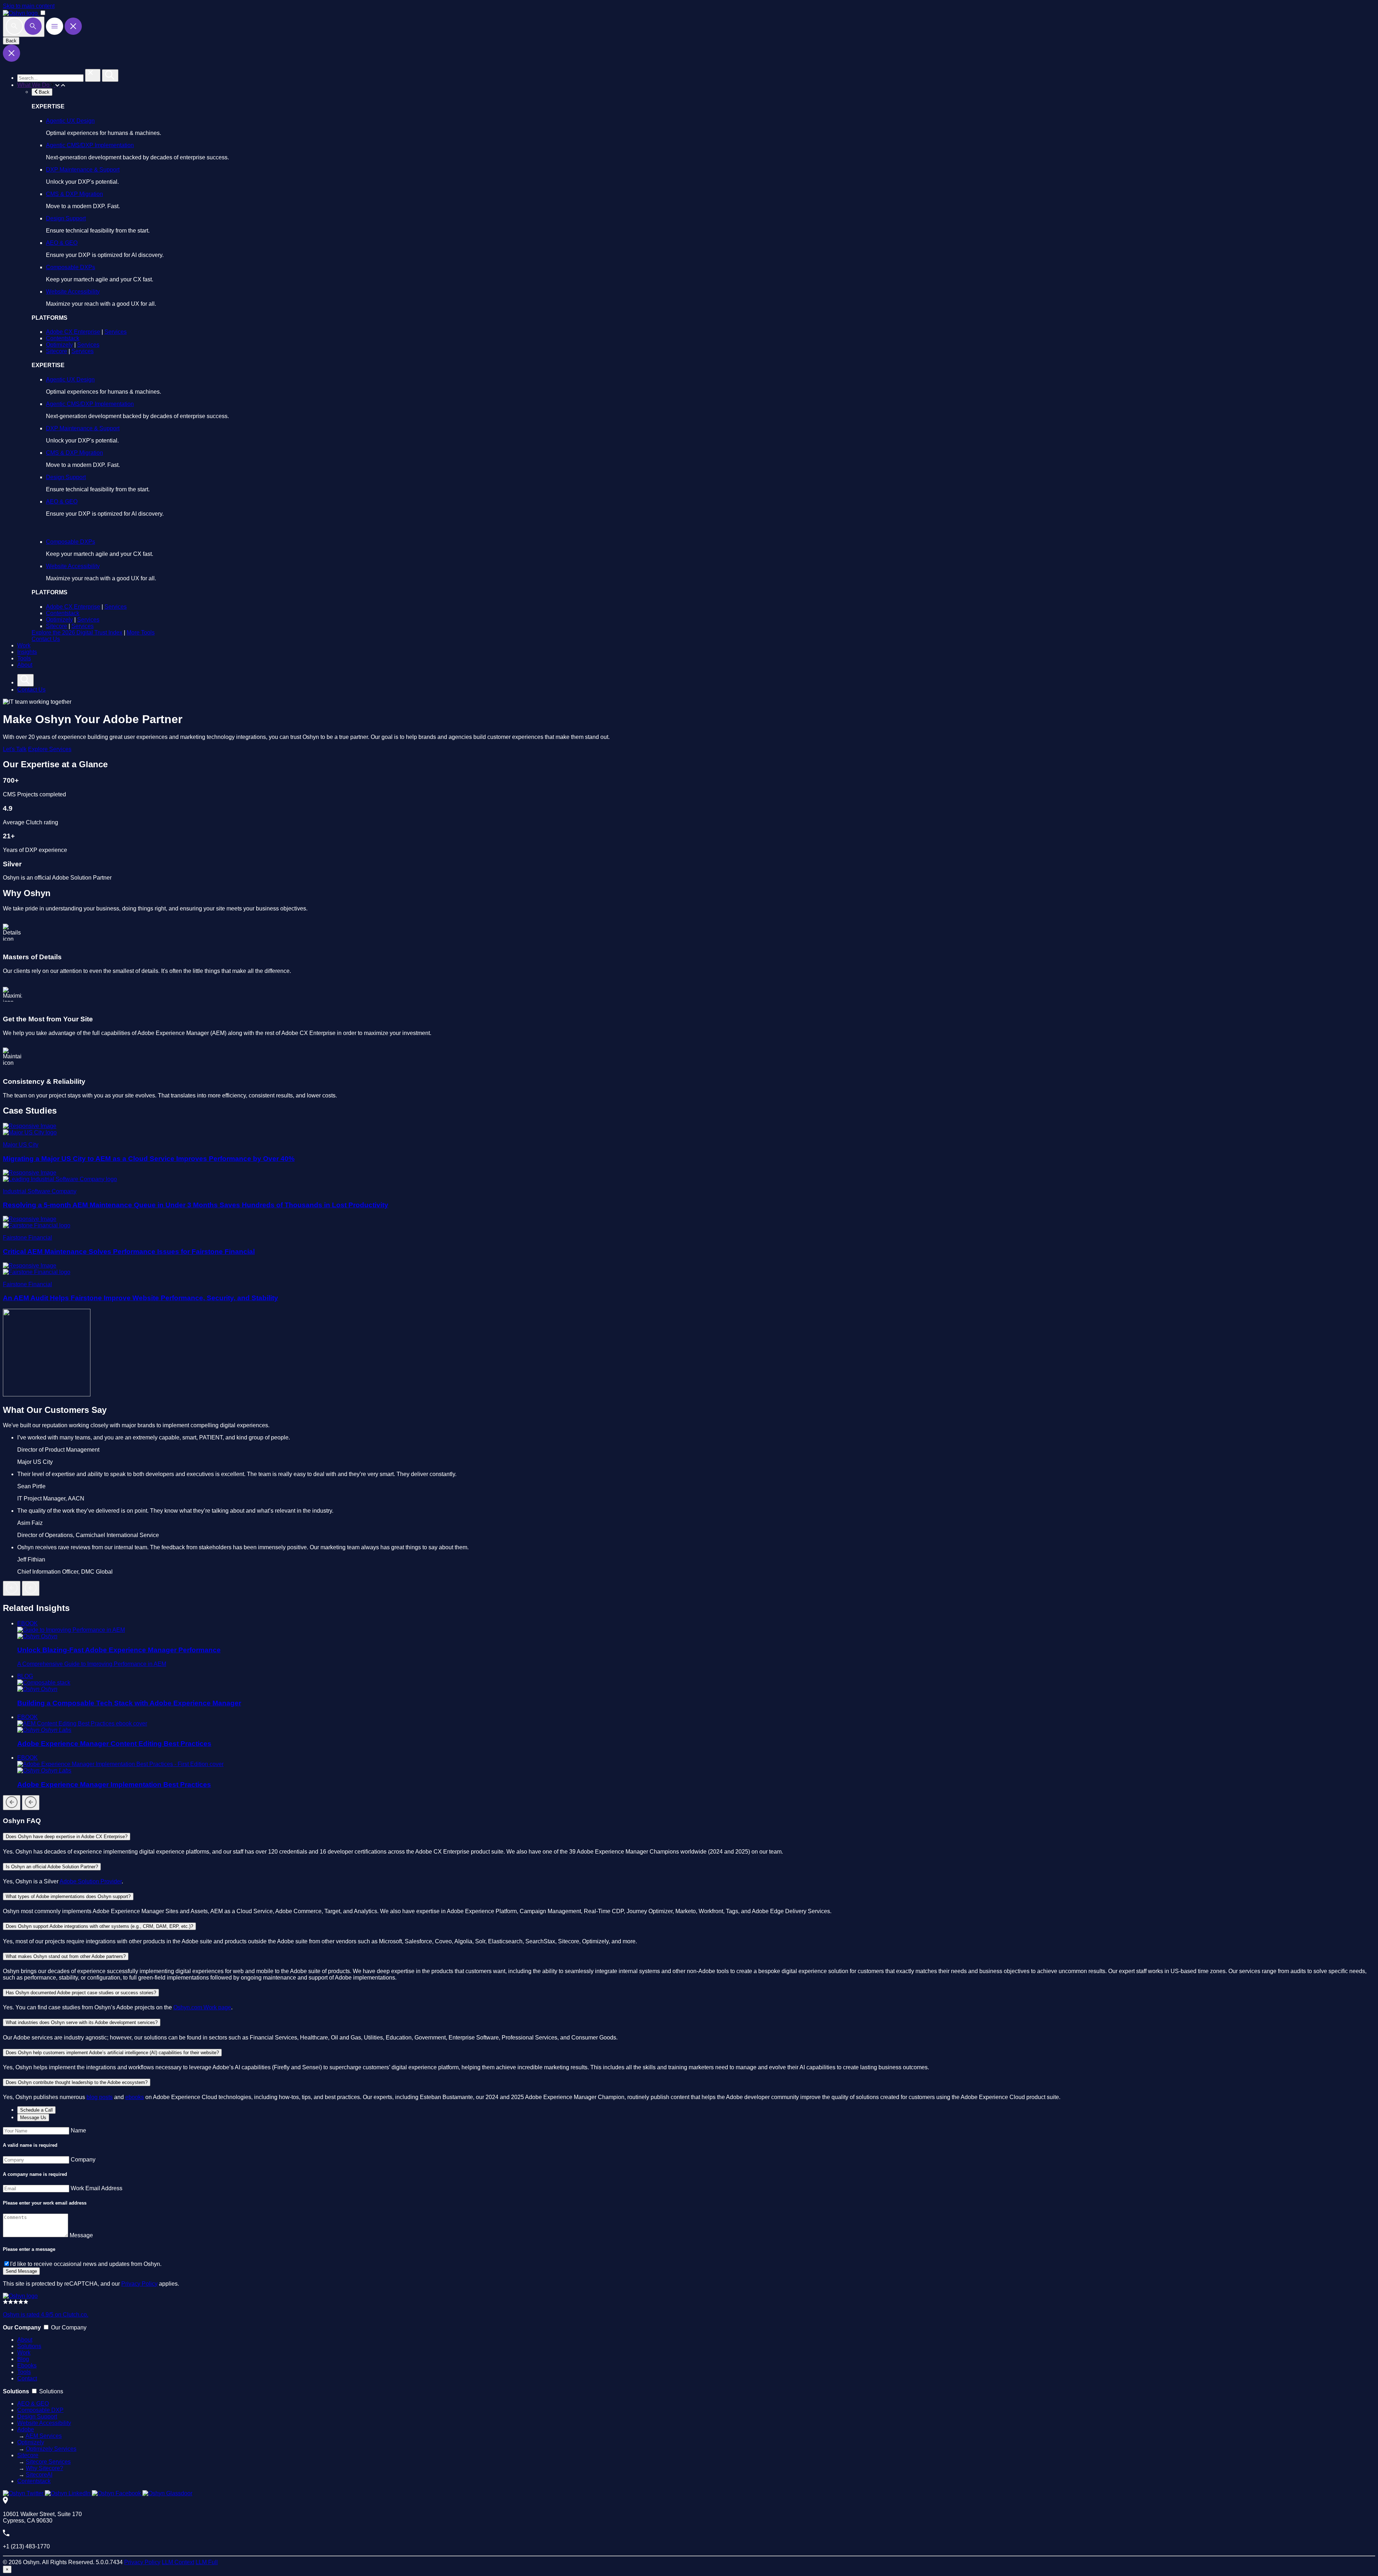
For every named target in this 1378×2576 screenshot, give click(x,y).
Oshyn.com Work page (202, 2007)
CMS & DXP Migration (74, 194)
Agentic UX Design (70, 121)
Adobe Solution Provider (91, 1881)
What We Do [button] (34, 85)
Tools (24, 658)
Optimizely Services (51, 2449)
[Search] (24, 27)
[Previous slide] (12, 1588)
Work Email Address (97, 2188)
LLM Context (178, 2562)
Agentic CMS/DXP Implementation (90, 145)
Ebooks (27, 2366)
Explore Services (50, 749)
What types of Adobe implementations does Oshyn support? (68, 1896)
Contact (27, 2378)
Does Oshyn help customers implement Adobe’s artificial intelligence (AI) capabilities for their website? (112, 2053)
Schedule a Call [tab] (36, 2110)
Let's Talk (15, 749)
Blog (23, 2359)
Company (83, 2160)
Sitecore (57, 351)
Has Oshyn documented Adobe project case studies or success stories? (81, 1993)
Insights (27, 652)
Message (81, 2235)
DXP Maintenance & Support (83, 170)
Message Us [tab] (33, 2118)
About (25, 665)
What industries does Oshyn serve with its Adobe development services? (82, 2022)
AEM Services (44, 2436)
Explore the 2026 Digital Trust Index (77, 633)
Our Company (69, 2327)
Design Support (66, 218)
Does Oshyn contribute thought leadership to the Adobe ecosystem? (77, 2082)
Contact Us (46, 639)
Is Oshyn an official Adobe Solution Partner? (52, 1867)
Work (24, 645)
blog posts (100, 2097)
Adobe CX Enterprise (73, 332)
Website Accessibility (73, 292)
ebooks (135, 2097)
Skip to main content (29, 6)
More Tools (141, 633)
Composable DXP (40, 2410)
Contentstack (63, 338)
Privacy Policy (139, 2284)
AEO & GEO (62, 243)
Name (78, 2130)
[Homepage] (20, 2296)
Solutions (29, 2346)
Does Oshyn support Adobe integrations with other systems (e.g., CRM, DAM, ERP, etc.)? (99, 1926)
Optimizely (59, 345)
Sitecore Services (48, 2462)
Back (11, 41)
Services (116, 332)
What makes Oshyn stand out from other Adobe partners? (66, 1956)
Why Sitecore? (44, 2468)
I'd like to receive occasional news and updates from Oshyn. (86, 2264)
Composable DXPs (71, 267)
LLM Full (207, 2562)
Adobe (26, 2429)
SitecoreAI (39, 2475)
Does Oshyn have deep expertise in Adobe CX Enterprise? (67, 1837)
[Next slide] (31, 1588)
